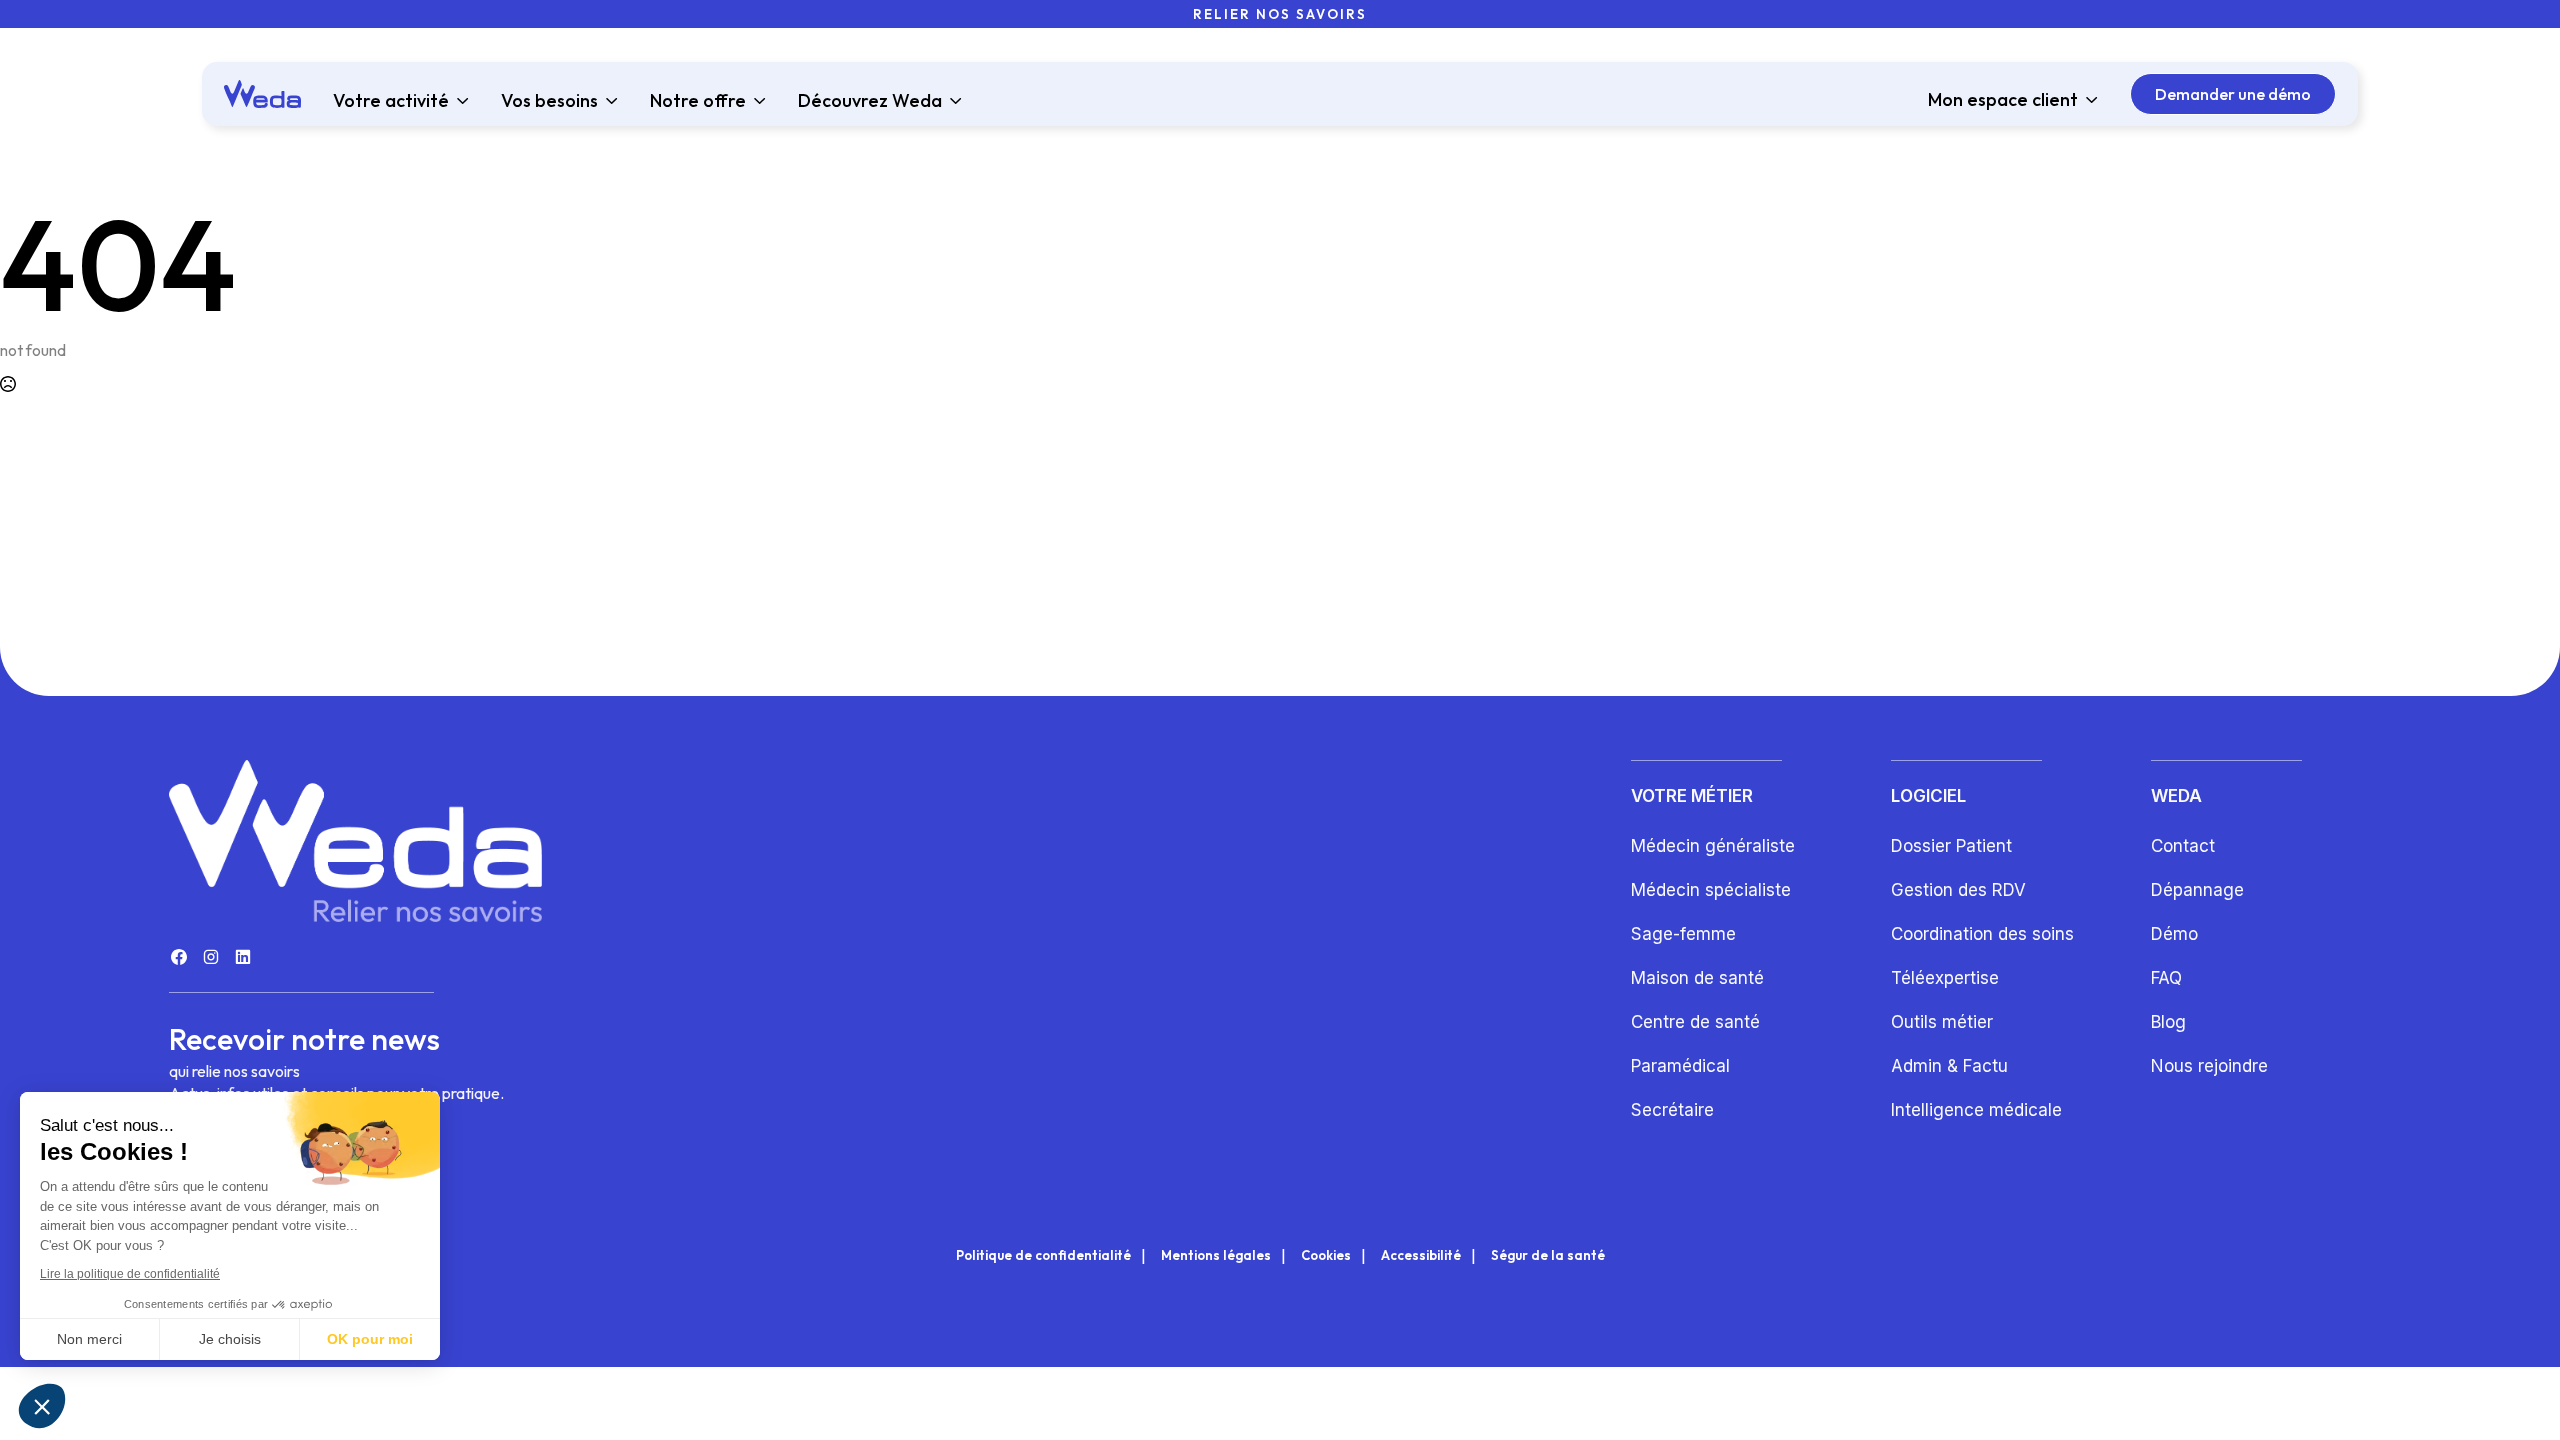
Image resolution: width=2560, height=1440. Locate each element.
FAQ (2166, 978)
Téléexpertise (1945, 978)
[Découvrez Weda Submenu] (952, 101)
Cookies (1326, 1255)
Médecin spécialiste (1711, 890)
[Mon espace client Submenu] (2088, 100)
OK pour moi (370, 1339)
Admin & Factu (1949, 1066)
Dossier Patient (1951, 846)
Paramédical (1680, 1066)
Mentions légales (1216, 1255)
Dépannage (2197, 890)
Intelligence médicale (1976, 1110)
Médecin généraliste (1713, 846)
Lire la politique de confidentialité (130, 1274)
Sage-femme (1683, 934)
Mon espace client (2003, 100)
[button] (42, 1406)
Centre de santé (1695, 1022)
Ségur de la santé (1548, 1255)
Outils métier (1942, 1022)
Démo (2174, 934)
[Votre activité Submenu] (459, 101)
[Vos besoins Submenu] (608, 101)
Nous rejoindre (2209, 1066)
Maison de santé (1697, 978)
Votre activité (391, 101)
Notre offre (698, 101)
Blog (2168, 1022)
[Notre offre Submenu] (756, 101)
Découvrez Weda (870, 101)
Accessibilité (1421, 1255)
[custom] (179, 957)
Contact (2183, 846)
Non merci (89, 1339)
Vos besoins (549, 101)
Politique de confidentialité (1043, 1255)
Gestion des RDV (1958, 890)
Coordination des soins (1982, 934)
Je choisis (230, 1339)
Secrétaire (1672, 1110)
